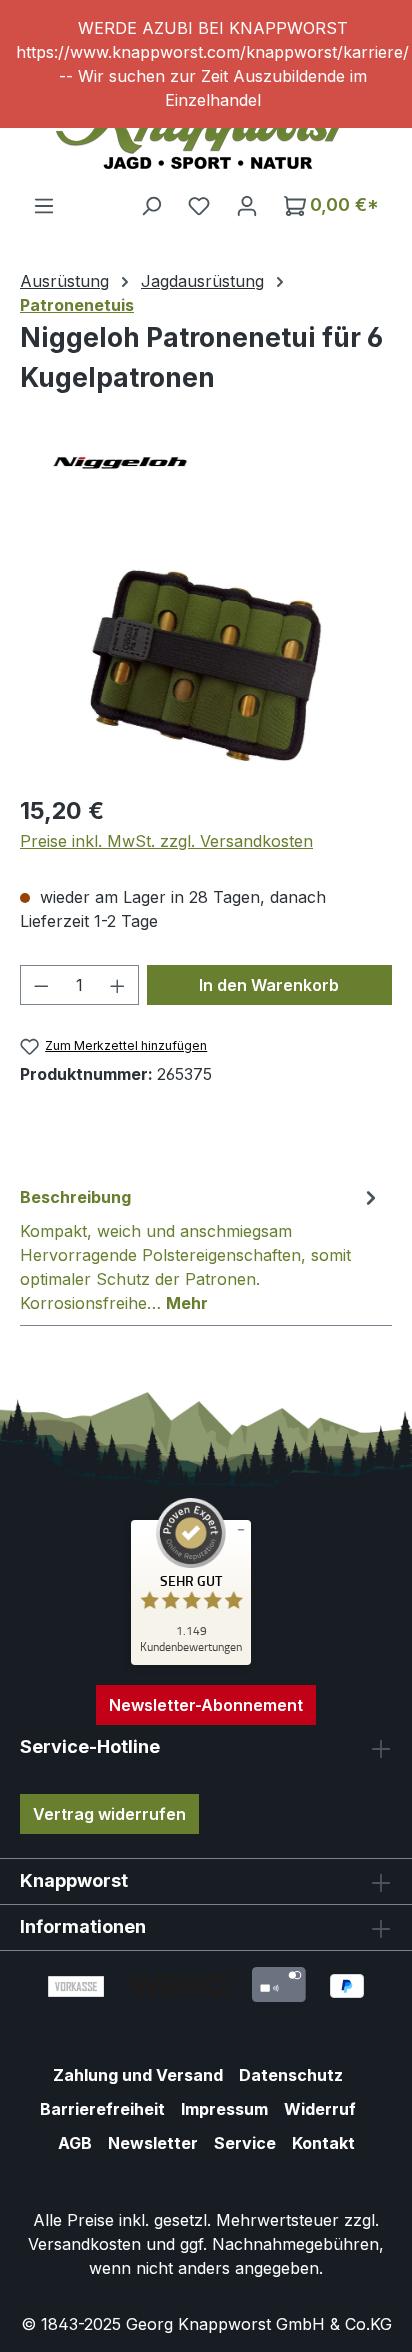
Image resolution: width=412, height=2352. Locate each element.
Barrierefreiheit (102, 2109)
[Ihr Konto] (247, 205)
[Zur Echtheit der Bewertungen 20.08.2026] (191, 1660)
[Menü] (44, 205)
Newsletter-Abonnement (206, 1705)
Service (245, 2143)
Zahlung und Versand (138, 2075)
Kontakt (323, 2143)
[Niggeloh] (206, 463)
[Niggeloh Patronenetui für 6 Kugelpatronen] (206, 666)
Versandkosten (84, 2244)
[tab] (201, 1249)
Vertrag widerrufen (109, 1814)
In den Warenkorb (269, 985)
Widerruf (320, 2109)
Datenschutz (291, 2075)
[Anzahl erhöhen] (118, 985)
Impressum (224, 2109)
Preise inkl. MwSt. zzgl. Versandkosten (166, 841)
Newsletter (153, 2143)
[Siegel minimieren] (241, 1530)
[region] (206, 64)
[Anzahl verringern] (41, 985)
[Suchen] (151, 205)
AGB (75, 2143)
